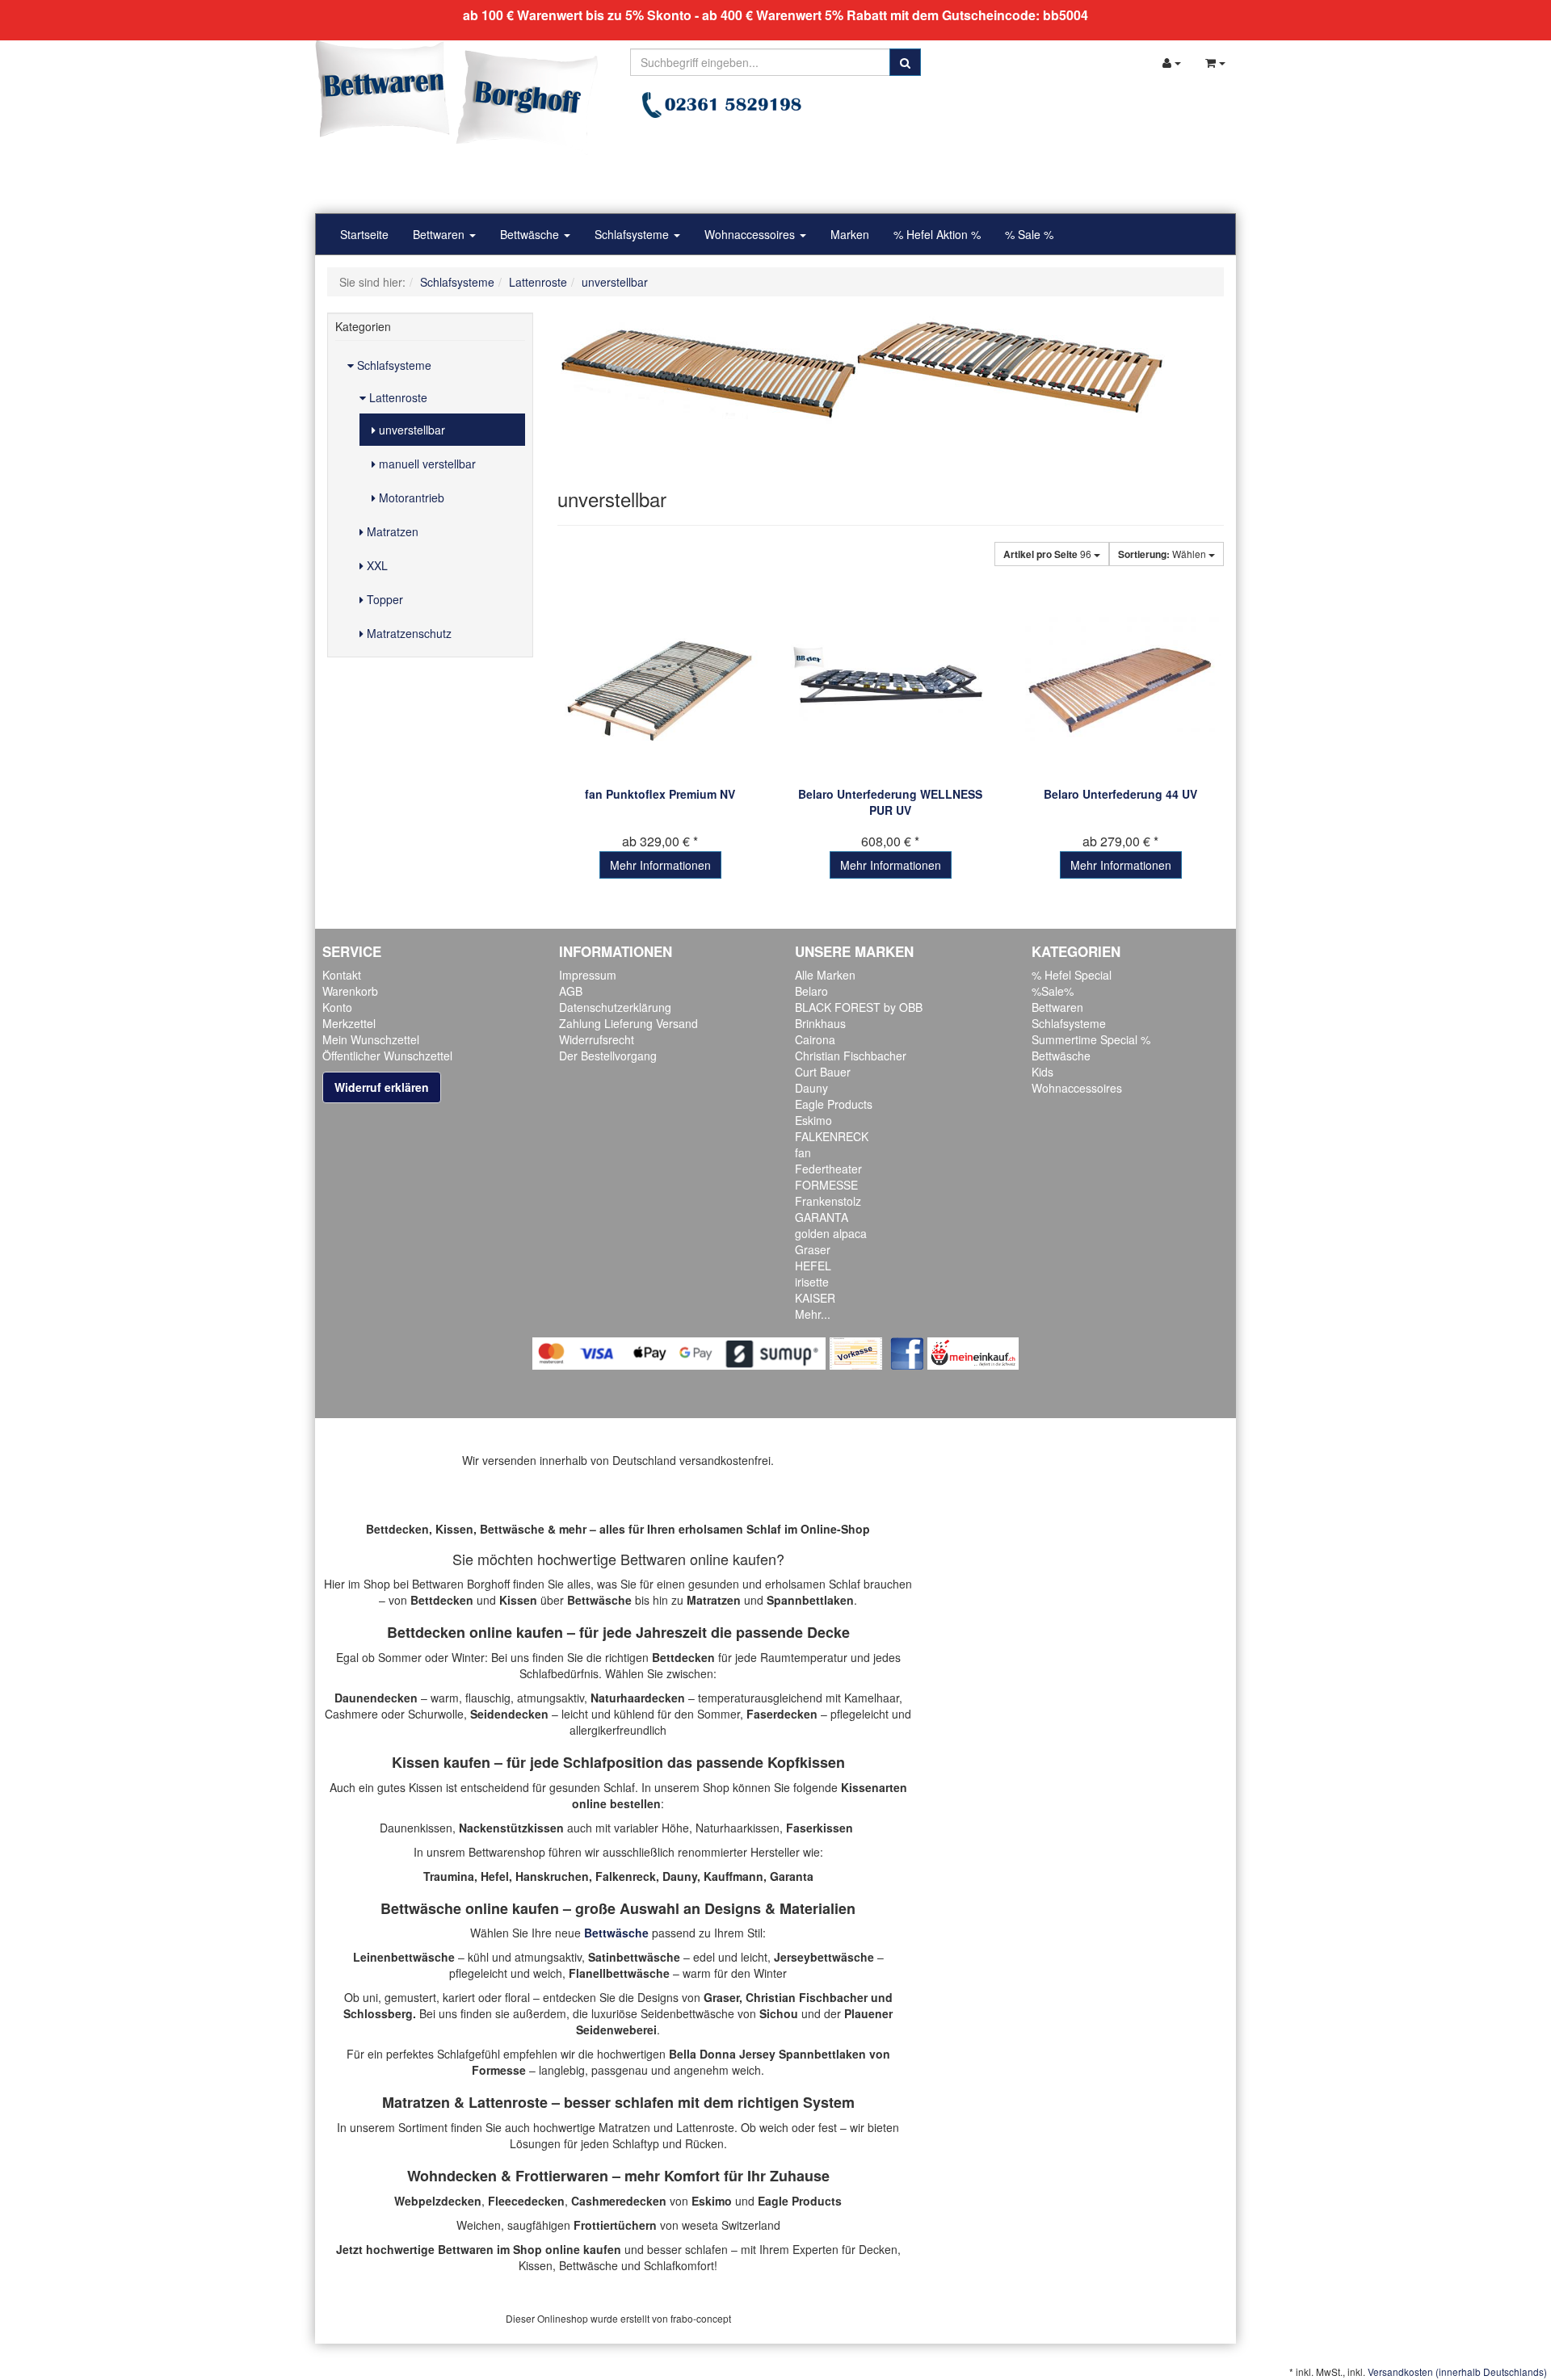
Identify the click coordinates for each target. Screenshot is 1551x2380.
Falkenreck (626, 1876)
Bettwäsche (531, 234)
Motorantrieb (410, 497)
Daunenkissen (416, 1828)
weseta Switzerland (731, 2225)
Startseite (364, 234)
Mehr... (813, 1314)
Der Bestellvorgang (608, 1056)
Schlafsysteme (633, 234)
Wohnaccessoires (751, 234)
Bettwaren (440, 234)
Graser (813, 1249)
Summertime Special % (1091, 1039)
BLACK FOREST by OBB (859, 1007)
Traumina (449, 1876)
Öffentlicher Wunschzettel (387, 1056)
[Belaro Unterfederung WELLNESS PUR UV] (891, 683)
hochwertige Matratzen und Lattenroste (634, 2127)
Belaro (811, 991)
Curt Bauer (823, 1072)
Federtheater (828, 1169)
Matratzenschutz (408, 633)
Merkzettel (349, 1023)
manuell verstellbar (426, 464)
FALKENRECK (832, 1136)
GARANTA (822, 1217)
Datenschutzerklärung (615, 1007)
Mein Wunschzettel (371, 1039)
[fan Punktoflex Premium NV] (660, 683)
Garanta (792, 1876)
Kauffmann (733, 1876)
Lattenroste (397, 397)
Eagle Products (834, 1104)
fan (803, 1152)
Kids (1042, 1072)
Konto (337, 1007)
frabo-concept (701, 2318)
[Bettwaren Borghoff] (456, 97)
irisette (812, 1282)
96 (1049, 554)
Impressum (588, 975)
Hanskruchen (552, 1876)
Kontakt (342, 975)
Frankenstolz (828, 1201)
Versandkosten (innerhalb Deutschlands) (1457, 2372)
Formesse (499, 2070)
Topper (383, 599)
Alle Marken (825, 975)
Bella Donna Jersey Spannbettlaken (767, 2054)
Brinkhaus (820, 1023)
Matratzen (391, 531)
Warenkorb (350, 991)
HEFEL (813, 1266)
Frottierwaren (562, 2176)
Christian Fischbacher (851, 1056)
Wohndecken (452, 2176)
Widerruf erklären (382, 1087)
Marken (850, 234)
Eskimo (813, 1120)
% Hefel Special (1072, 975)
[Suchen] (905, 62)
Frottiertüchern (615, 2225)
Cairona (815, 1039)
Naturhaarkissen (738, 1828)
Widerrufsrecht (597, 1039)
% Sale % (1029, 234)
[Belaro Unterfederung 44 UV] (1121, 683)
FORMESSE (826, 1185)
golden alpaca (831, 1233)
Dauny (811, 1088)
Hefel (495, 1876)
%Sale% (1053, 991)
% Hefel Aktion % (937, 234)
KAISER (815, 1298)
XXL (376, 565)
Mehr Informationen (660, 865)
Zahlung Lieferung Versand (628, 1023)
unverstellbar (410, 430)
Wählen (1163, 554)
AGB (571, 991)
